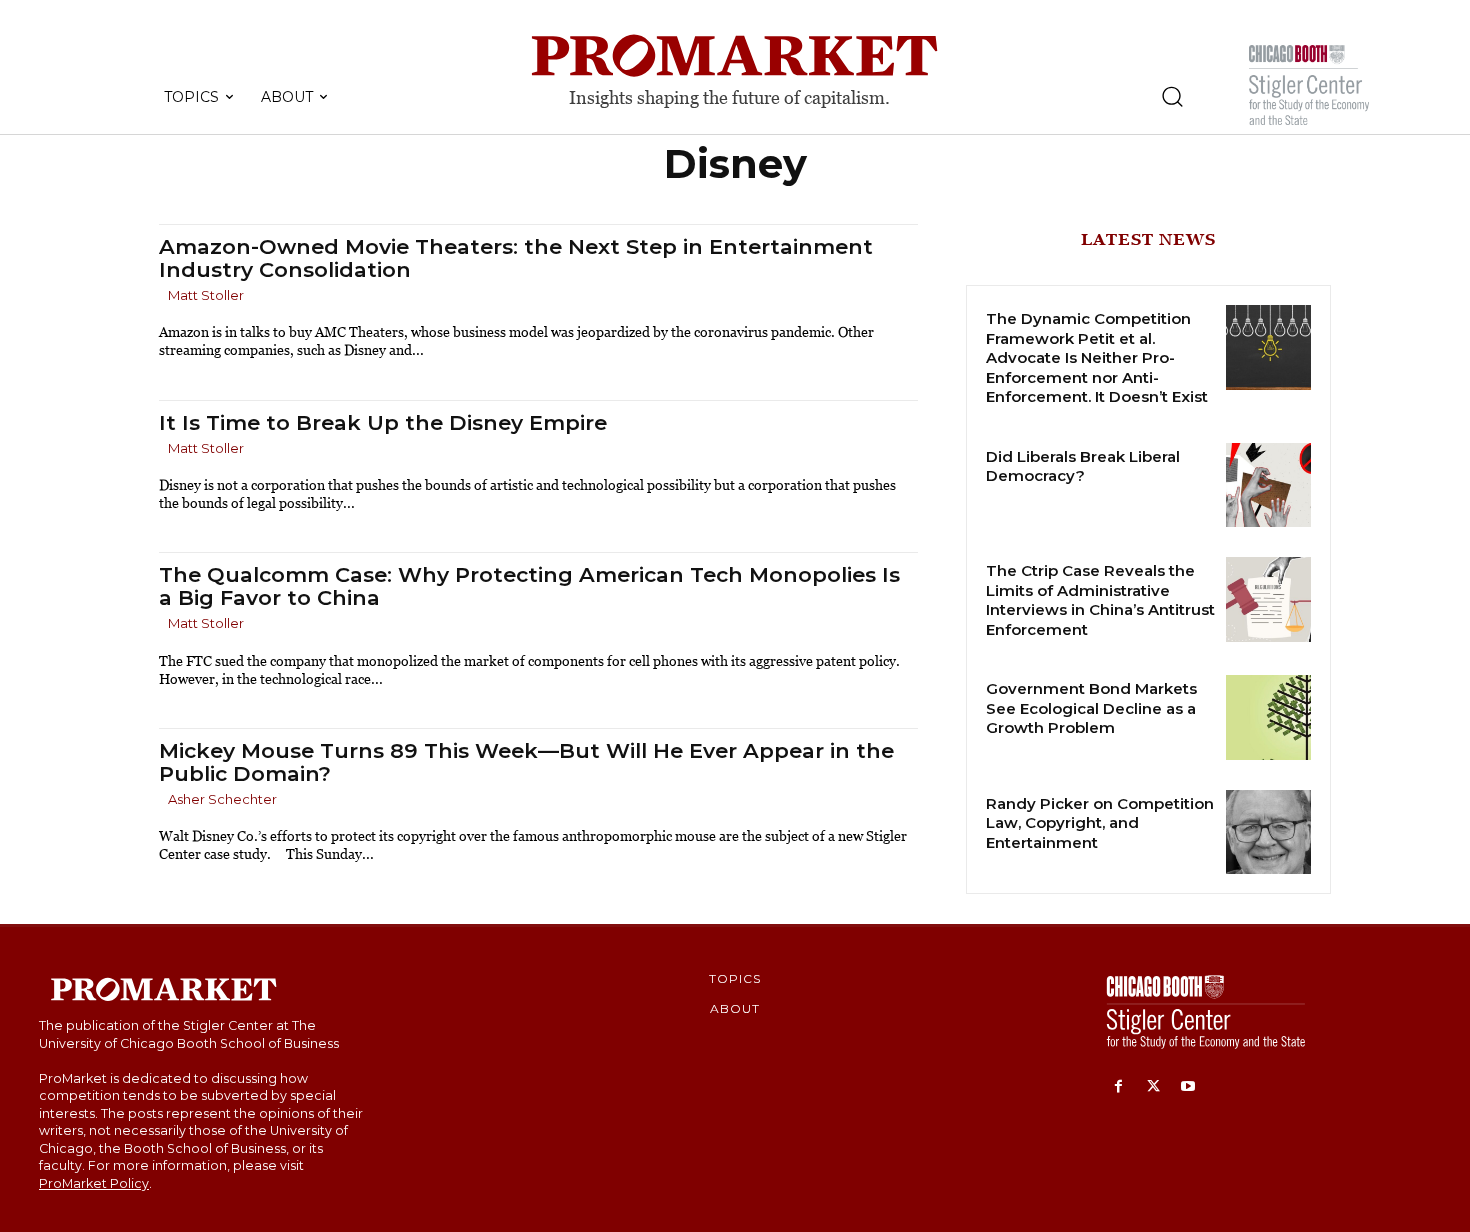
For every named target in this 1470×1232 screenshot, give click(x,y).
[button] (1172, 96)
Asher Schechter (222, 799)
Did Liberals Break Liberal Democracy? (1083, 466)
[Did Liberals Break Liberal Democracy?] (1268, 485)
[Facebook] (1118, 1087)
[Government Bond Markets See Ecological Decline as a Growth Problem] (1268, 717)
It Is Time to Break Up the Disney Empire (383, 422)
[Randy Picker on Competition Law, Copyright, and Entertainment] (1268, 832)
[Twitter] (1153, 1087)
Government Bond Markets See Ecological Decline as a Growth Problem (1091, 708)
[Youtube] (1188, 1087)
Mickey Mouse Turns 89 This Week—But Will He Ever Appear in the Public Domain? (526, 762)
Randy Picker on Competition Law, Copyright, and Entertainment (1100, 823)
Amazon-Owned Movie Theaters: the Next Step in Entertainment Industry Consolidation (516, 258)
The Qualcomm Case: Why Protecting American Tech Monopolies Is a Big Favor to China (529, 586)
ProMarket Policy (94, 1183)
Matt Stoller (206, 295)
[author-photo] (162, 296)
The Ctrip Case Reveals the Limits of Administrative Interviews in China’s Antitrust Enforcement (1100, 600)
